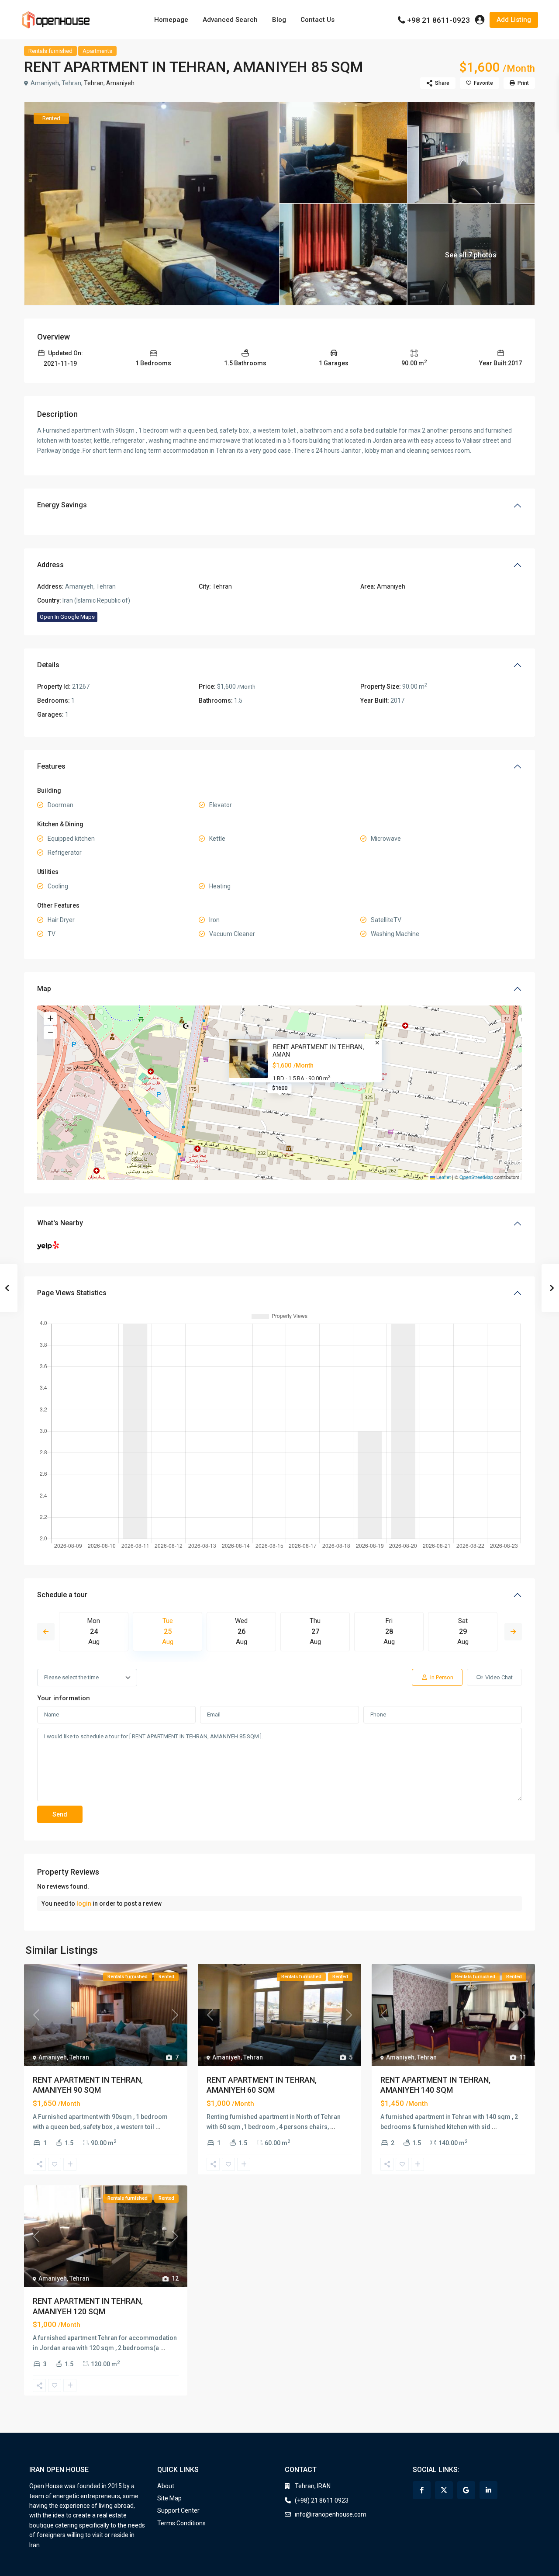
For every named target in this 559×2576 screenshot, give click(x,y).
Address (50, 565)
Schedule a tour (62, 1595)
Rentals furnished (50, 51)
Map (44, 989)
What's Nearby (60, 1223)
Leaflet (443, 1177)
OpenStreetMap (476, 1177)
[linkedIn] (488, 2490)
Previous (46, 1632)
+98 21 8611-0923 (438, 20)
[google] (466, 2490)
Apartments (97, 51)
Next (513, 1632)
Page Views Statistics (72, 1293)
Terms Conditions (181, 2523)
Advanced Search (230, 20)
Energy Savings (62, 505)
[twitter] (444, 2490)
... (158, 2127)
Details (48, 665)
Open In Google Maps (67, 617)
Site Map (169, 2498)
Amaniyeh (120, 83)
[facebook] (422, 2490)
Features (51, 766)
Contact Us (317, 20)
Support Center (178, 2510)
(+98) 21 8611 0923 (322, 2500)
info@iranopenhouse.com (331, 2514)
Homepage (171, 20)
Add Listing (514, 20)
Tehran (94, 83)
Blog (279, 20)
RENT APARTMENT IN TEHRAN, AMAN (318, 1051)
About (166, 2486)
